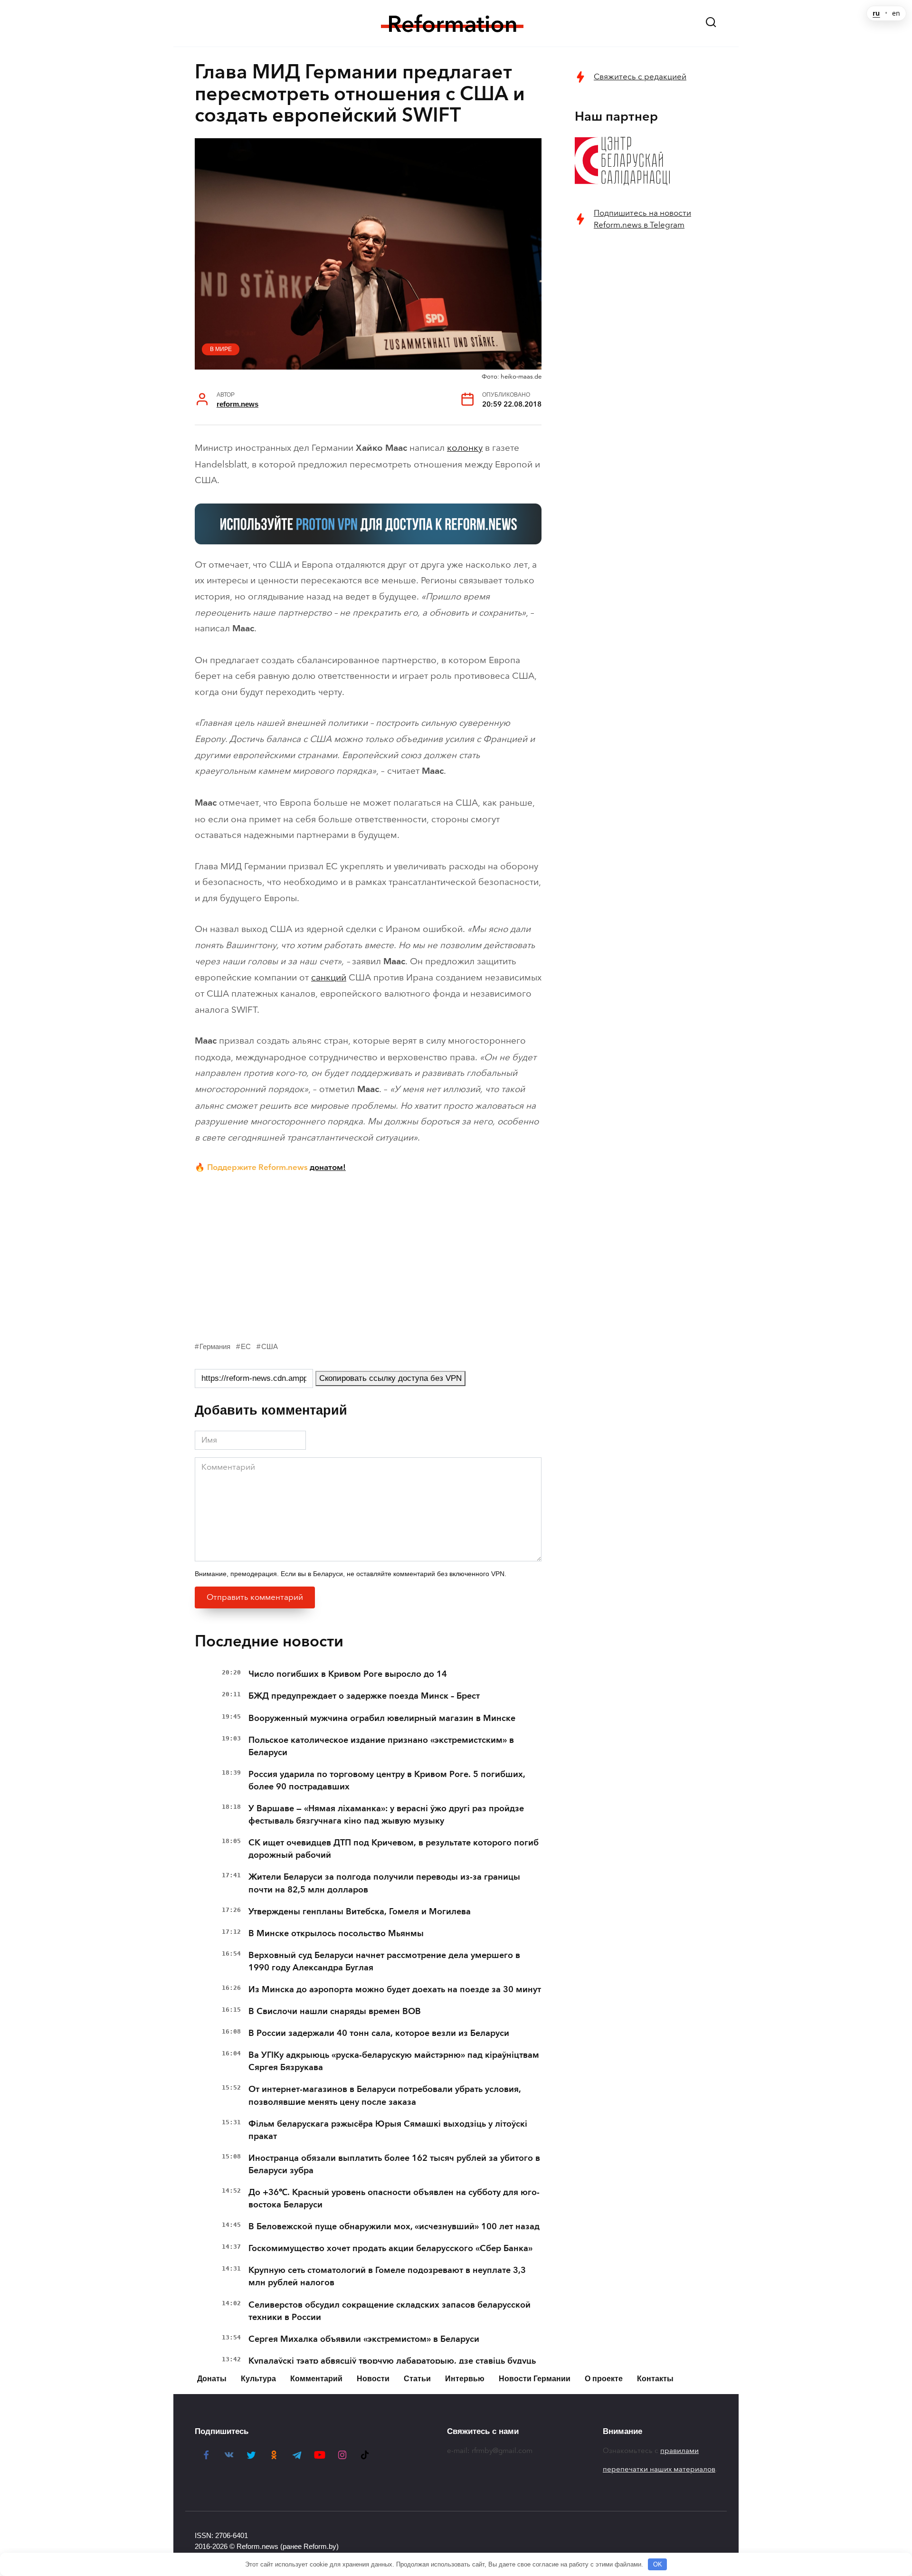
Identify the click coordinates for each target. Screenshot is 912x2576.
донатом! (328, 1167)
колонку (465, 448)
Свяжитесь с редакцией (640, 77)
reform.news (237, 404)
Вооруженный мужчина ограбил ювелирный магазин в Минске (382, 1718)
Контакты (655, 2379)
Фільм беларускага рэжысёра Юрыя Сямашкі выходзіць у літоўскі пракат (388, 2130)
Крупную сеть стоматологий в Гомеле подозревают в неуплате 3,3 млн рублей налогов (387, 2276)
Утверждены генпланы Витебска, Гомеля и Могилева (360, 1911)
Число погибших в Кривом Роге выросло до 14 (348, 1674)
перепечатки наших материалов (659, 2469)
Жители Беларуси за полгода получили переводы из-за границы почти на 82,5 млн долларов (384, 1883)
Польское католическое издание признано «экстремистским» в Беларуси (381, 1746)
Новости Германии (535, 2379)
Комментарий (316, 2379)
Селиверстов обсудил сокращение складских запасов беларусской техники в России (389, 2311)
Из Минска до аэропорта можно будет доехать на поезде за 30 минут (395, 1989)
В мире (221, 349)
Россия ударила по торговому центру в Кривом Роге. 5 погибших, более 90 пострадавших (387, 1780)
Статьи (417, 2379)
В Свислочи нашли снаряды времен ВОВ (335, 2011)
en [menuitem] (896, 13)
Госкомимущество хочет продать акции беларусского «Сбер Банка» (390, 2248)
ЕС (246, 1346)
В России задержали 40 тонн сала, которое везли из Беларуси (379, 2033)
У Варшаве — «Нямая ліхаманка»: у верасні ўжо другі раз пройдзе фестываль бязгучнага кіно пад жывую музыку (386, 1815)
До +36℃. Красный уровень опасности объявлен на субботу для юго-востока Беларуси (394, 2198)
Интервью (465, 2379)
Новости (373, 2379)
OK (658, 2564)
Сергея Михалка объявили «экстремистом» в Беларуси (364, 2339)
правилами (679, 2451)
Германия (215, 1346)
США (270, 1346)
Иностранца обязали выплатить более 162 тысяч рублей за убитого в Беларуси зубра (394, 2164)
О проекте (604, 2379)
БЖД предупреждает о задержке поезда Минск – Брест (364, 1696)
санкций (329, 977)
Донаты (212, 2379)
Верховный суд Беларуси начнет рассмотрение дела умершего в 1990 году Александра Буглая (384, 1961)
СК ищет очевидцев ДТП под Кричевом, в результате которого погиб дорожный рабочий (394, 1849)
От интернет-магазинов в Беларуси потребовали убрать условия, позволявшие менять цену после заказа (385, 2095)
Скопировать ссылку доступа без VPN (390, 1378)
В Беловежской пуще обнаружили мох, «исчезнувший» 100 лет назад (394, 2226)
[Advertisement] (368, 1255)
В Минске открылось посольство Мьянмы (336, 1933)
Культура (258, 2379)
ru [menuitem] (876, 13)
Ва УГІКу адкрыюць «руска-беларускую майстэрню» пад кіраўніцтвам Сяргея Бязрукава (394, 2061)
